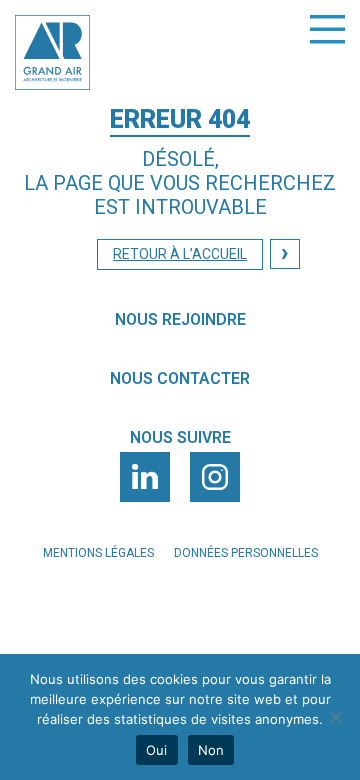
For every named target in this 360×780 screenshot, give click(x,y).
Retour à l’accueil (180, 254)
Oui (157, 750)
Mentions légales (98, 553)
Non (211, 750)
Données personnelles (246, 553)
